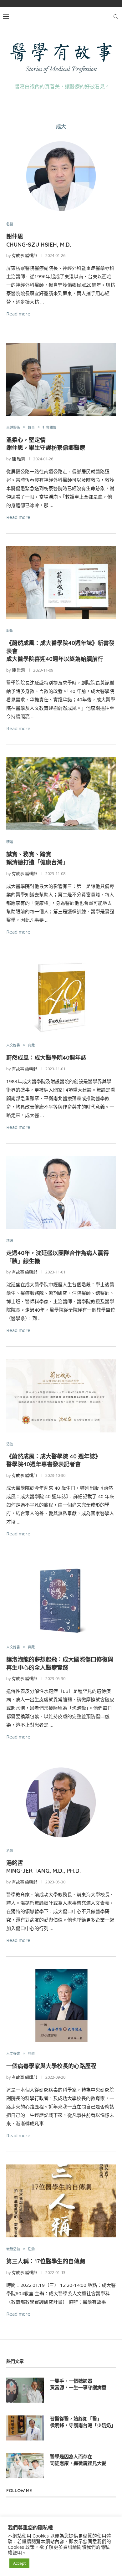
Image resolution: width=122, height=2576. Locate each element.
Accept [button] (19, 2563)
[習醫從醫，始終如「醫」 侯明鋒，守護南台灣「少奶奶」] (25, 2428)
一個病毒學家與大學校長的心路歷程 (51, 2066)
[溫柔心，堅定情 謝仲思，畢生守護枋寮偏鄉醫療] (61, 379)
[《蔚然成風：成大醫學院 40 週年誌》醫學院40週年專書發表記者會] (61, 1396)
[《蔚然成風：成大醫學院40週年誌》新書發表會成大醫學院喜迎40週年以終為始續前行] (61, 583)
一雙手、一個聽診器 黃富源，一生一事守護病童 (78, 2384)
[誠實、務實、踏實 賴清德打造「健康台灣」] (61, 794)
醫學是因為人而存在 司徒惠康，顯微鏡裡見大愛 (78, 2460)
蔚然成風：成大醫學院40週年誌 (46, 1058)
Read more (18, 314)
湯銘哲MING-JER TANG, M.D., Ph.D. (43, 1867)
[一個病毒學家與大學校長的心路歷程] (61, 2006)
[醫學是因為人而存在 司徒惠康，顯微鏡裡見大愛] (25, 2466)
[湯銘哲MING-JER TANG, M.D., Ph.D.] (61, 1802)
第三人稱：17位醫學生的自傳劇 (46, 2261)
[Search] (116, 17)
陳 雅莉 (18, 459)
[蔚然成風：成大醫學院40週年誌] (61, 997)
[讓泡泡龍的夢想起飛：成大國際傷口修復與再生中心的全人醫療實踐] (61, 1599)
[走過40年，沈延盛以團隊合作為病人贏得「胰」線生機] (61, 1193)
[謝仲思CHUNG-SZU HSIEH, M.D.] (61, 176)
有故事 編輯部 (25, 255)
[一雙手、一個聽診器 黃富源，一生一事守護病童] (25, 2390)
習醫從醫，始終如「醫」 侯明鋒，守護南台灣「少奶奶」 (83, 2422)
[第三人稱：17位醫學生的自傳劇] (61, 2201)
